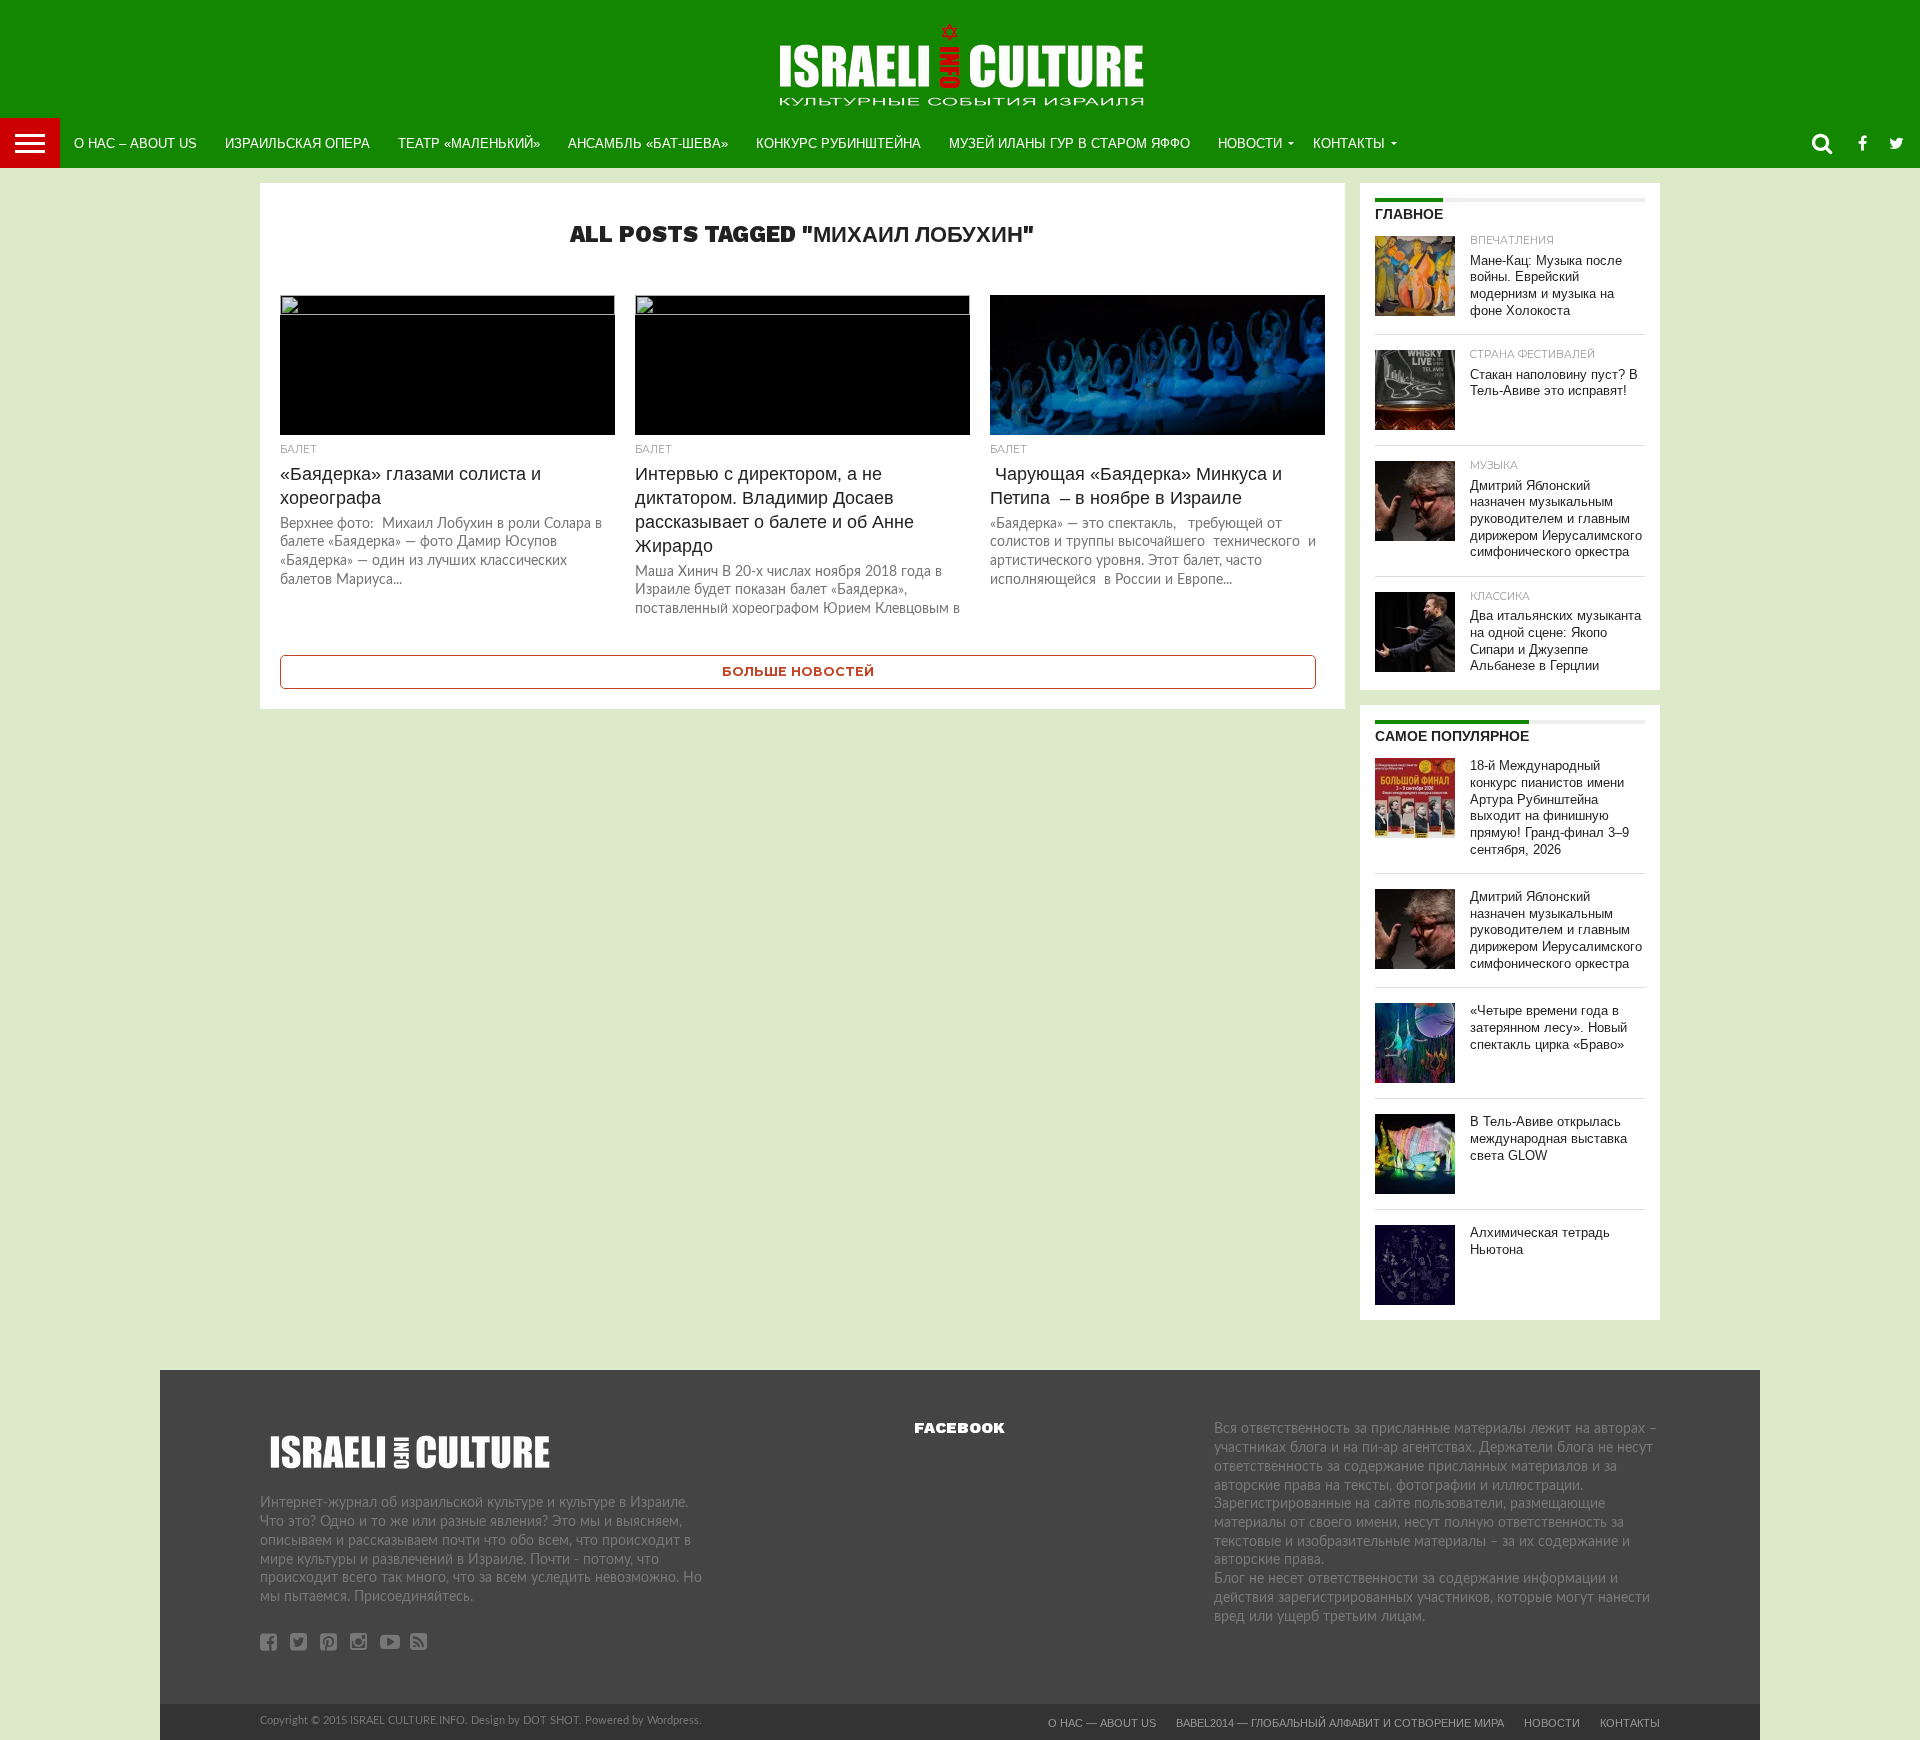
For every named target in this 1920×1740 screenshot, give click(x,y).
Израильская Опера (297, 143)
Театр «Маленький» (469, 143)
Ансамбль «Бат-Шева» (648, 143)
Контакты (1349, 143)
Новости (1250, 143)
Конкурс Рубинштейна (838, 143)
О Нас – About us (135, 143)
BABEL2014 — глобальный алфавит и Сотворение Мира (1340, 1723)
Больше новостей (798, 671)
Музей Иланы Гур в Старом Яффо (1069, 143)
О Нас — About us (1102, 1723)
